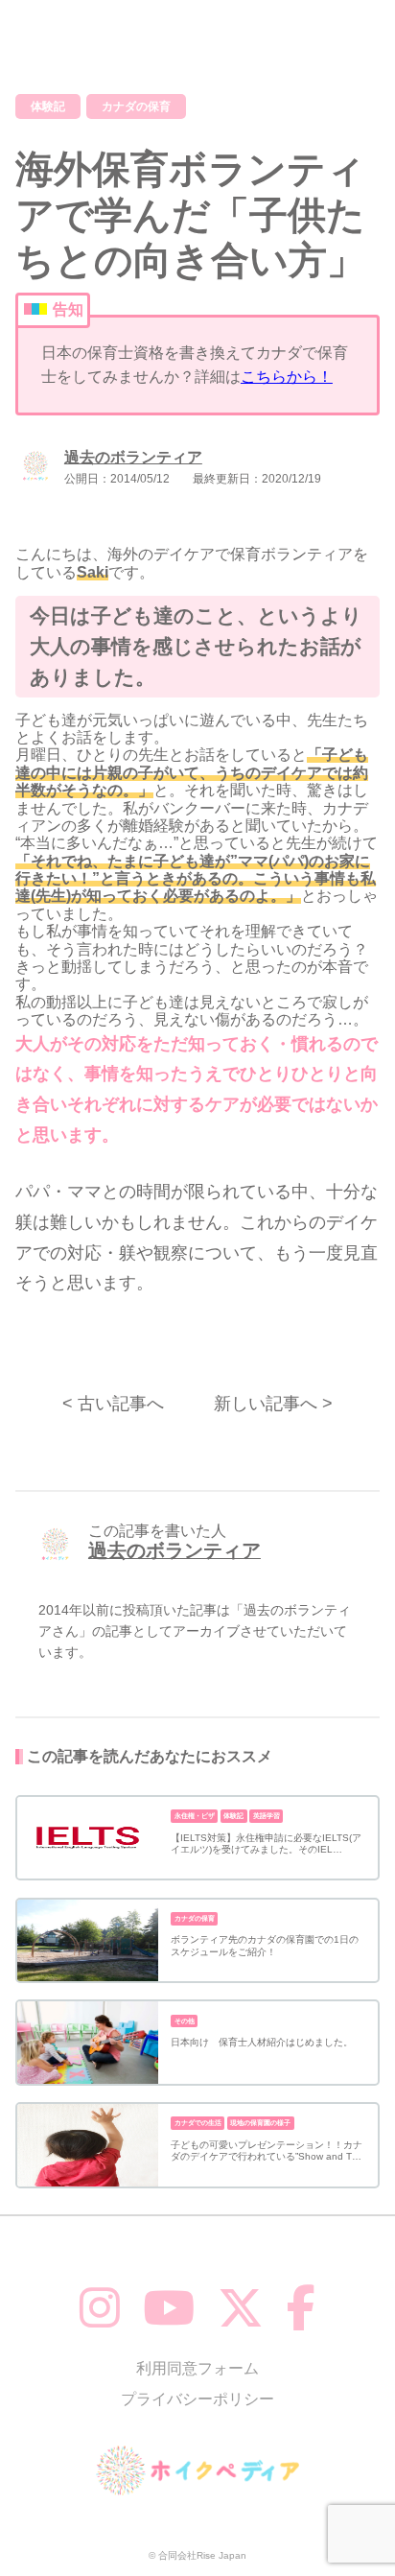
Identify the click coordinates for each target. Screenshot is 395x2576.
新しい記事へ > (273, 1404)
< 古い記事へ (113, 1404)
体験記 (48, 106)
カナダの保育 (136, 106)
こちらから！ (287, 377)
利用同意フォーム (197, 2368)
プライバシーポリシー (197, 2399)
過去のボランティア (133, 457)
